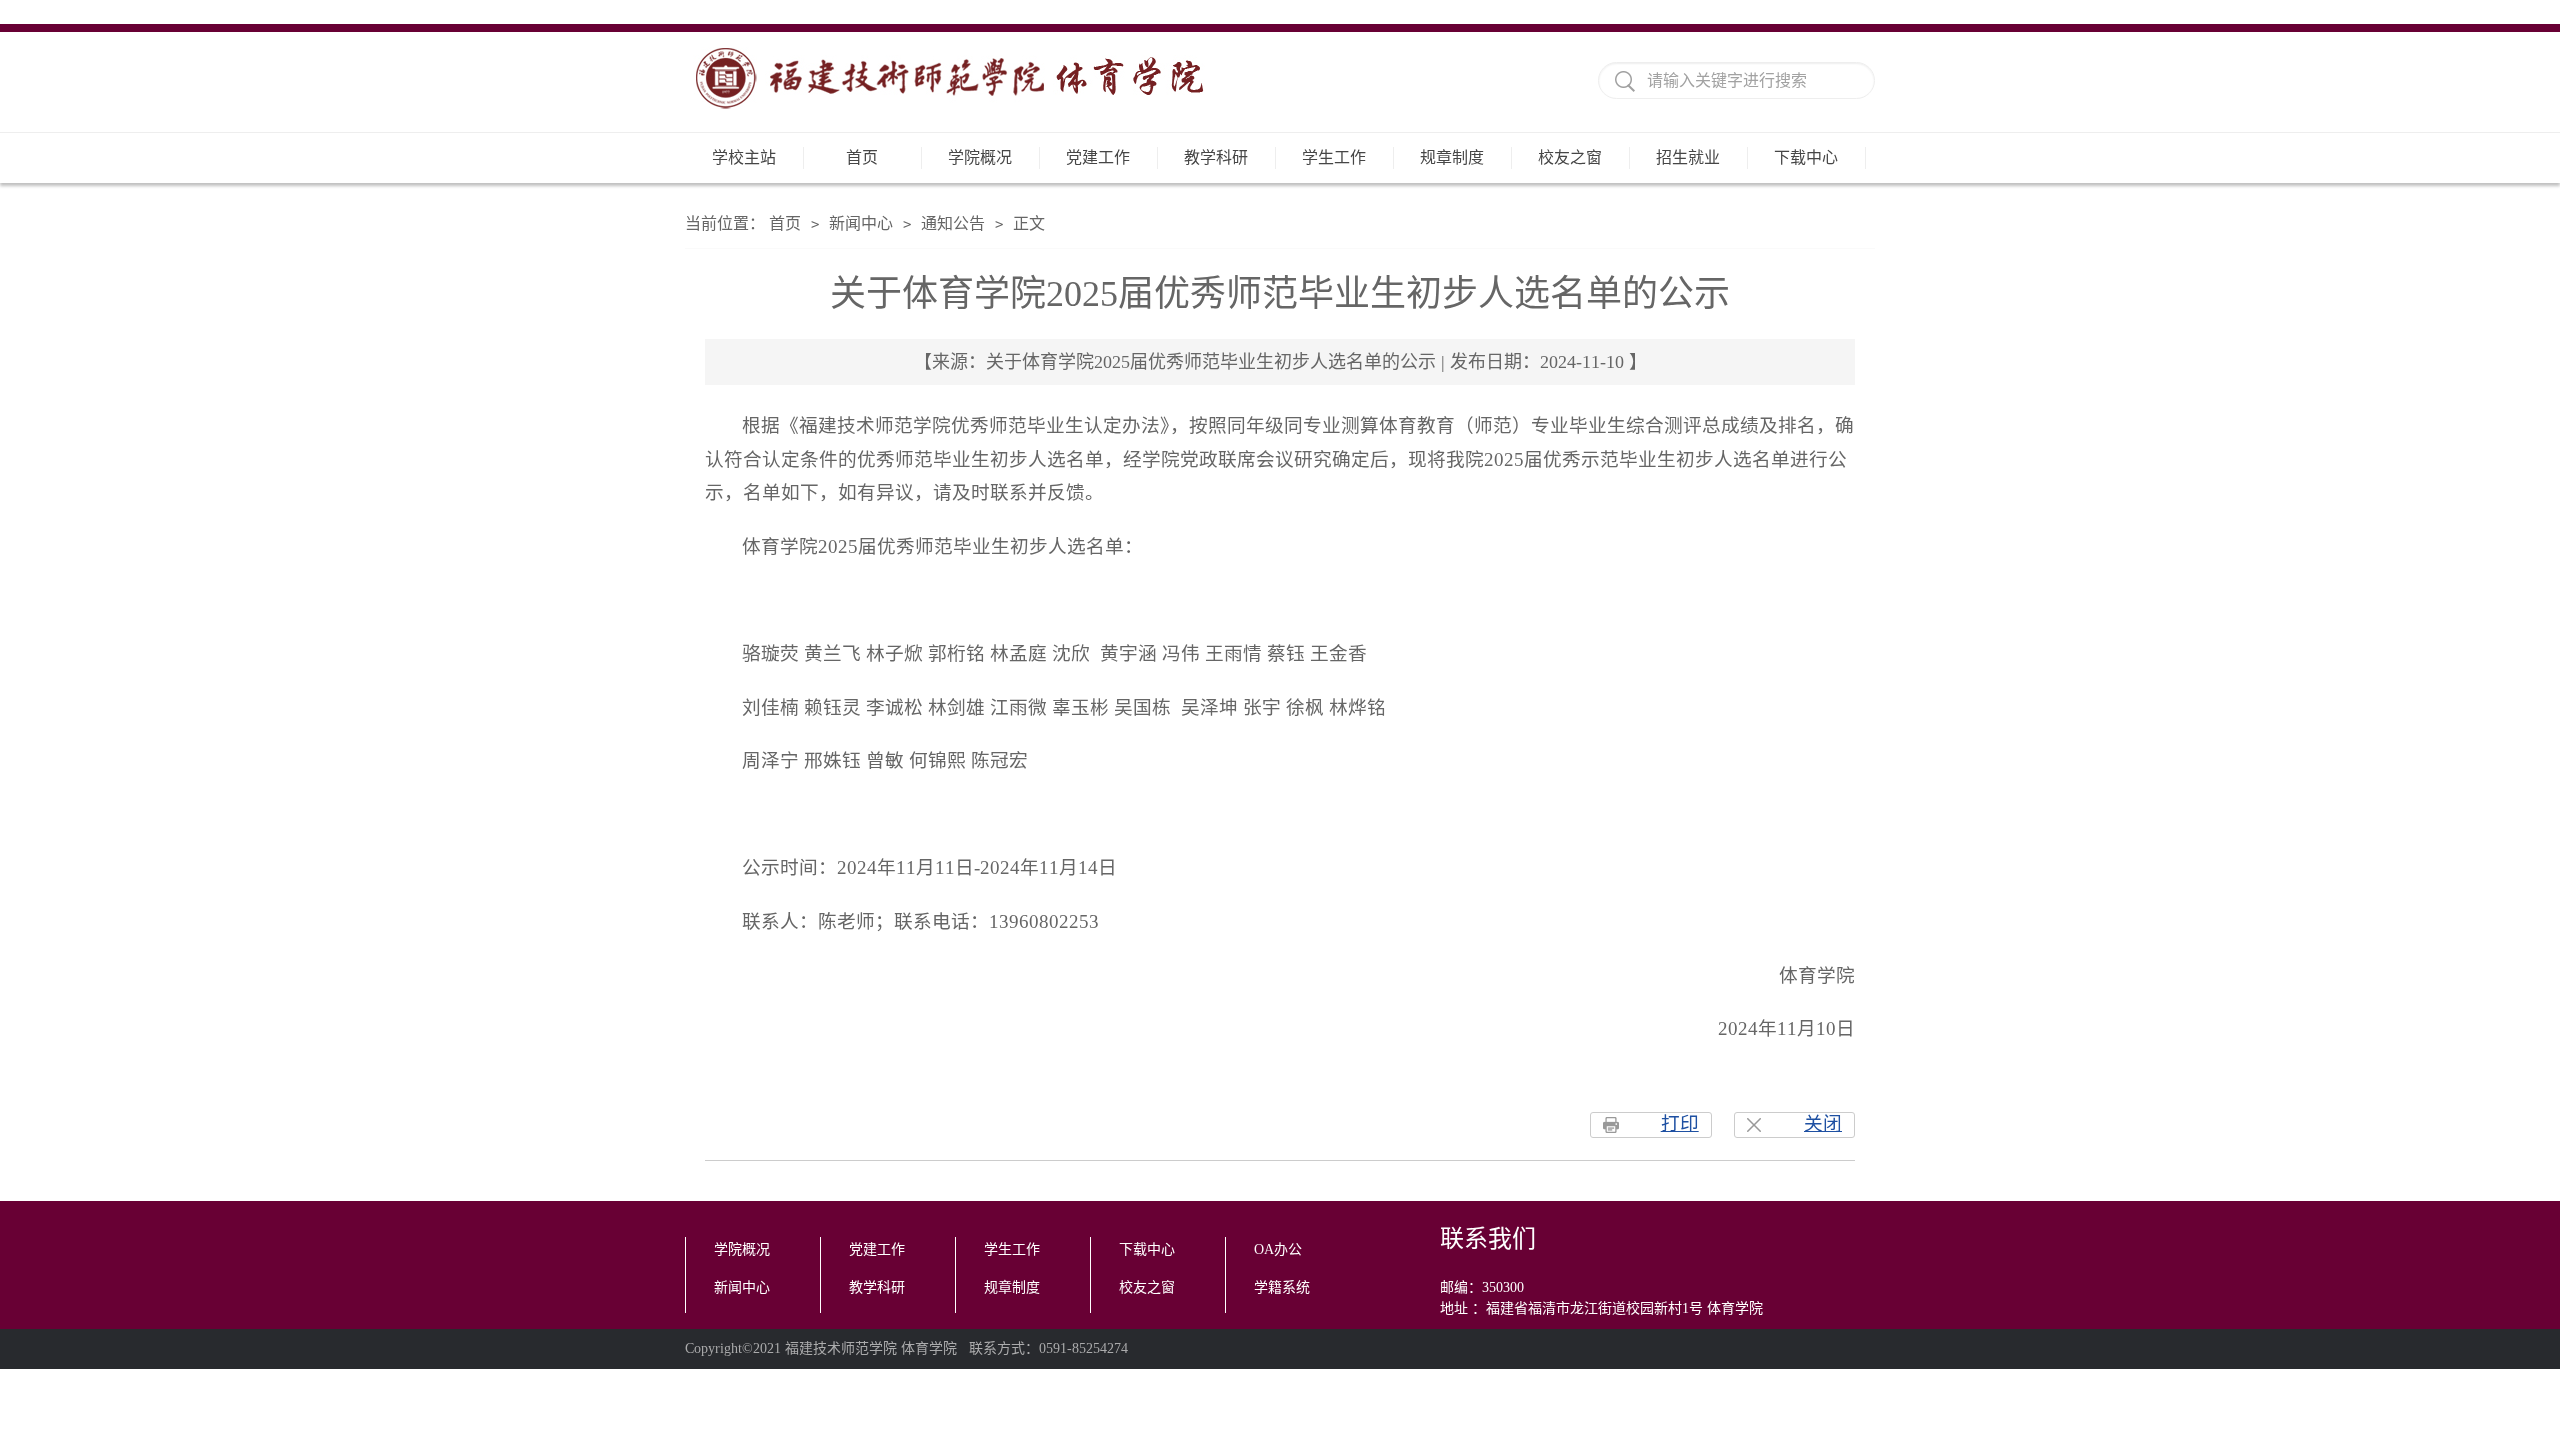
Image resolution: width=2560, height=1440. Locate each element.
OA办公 (1278, 1249)
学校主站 (744, 157)
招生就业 (1688, 157)
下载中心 (1806, 157)
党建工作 (1098, 157)
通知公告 (953, 223)
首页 (862, 157)
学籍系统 (1282, 1287)
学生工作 (1334, 157)
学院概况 (980, 157)
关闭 (1823, 1123)
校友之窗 (1570, 157)
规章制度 (1452, 157)
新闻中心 (861, 223)
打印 (1680, 1123)
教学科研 (1216, 157)
